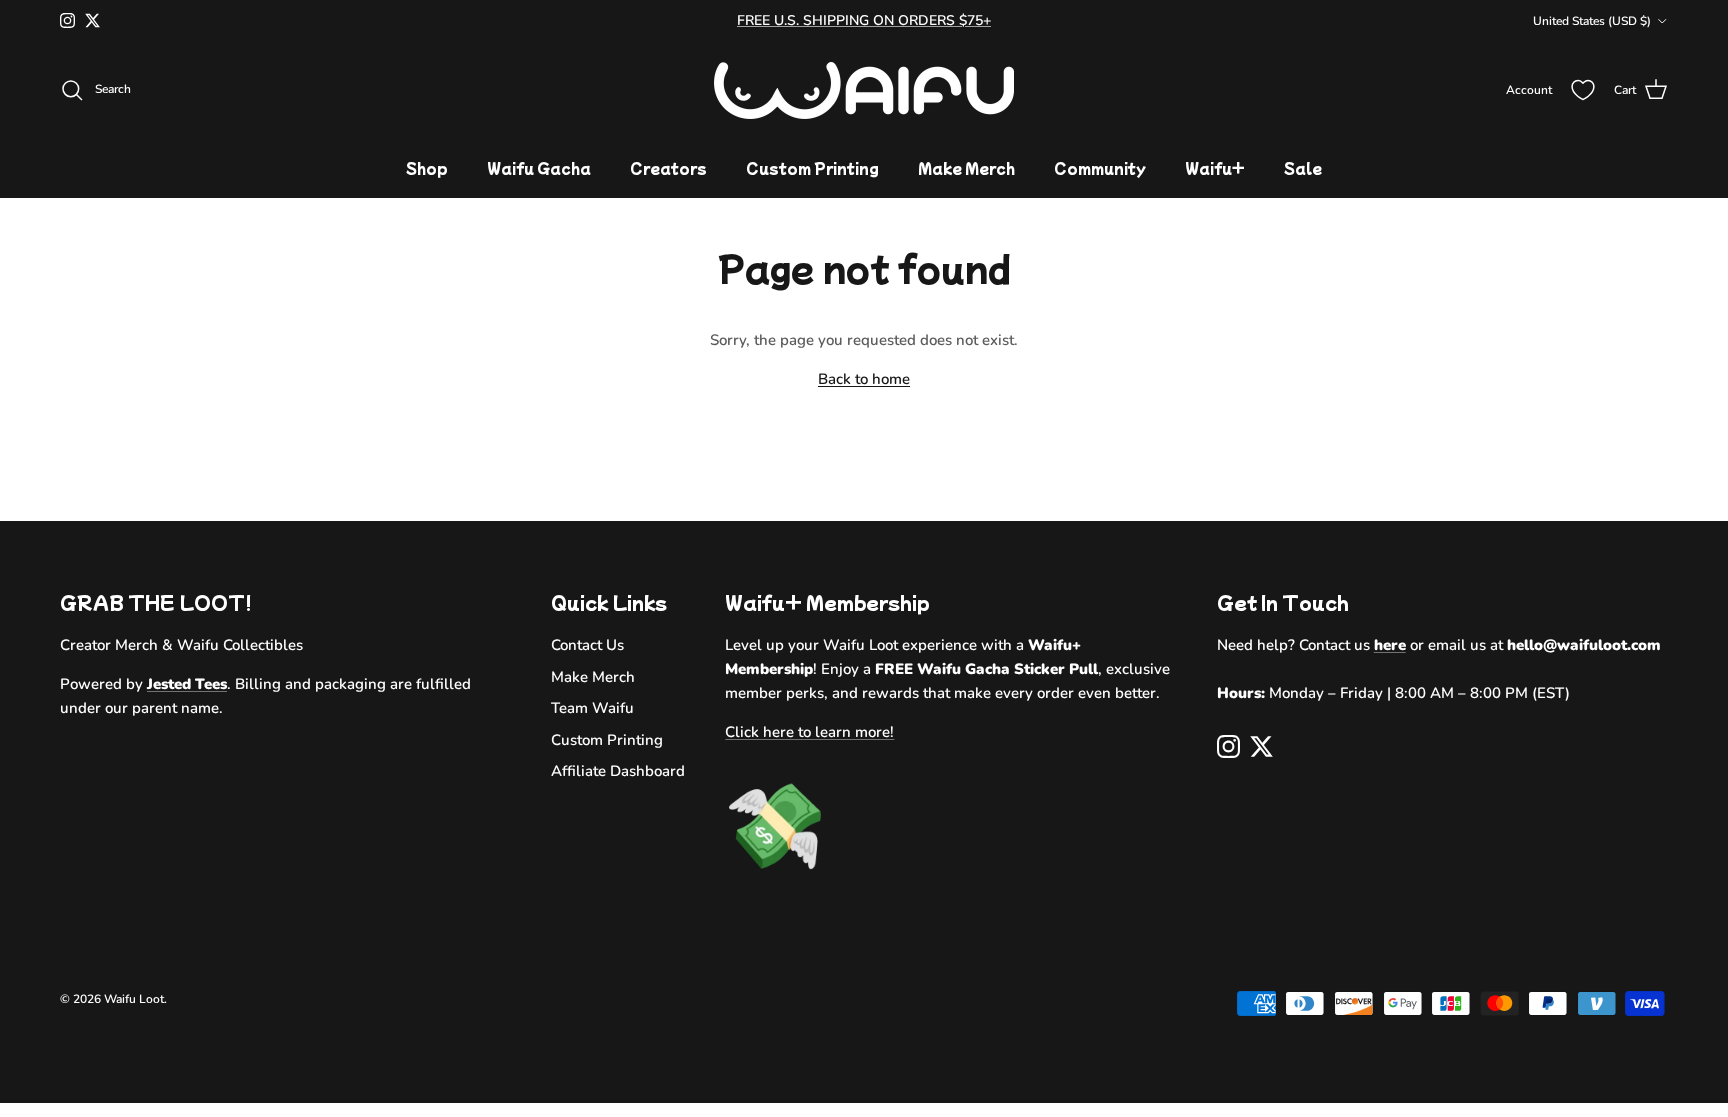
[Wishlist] (1583, 90)
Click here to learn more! (809, 732)
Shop (427, 168)
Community (1100, 168)
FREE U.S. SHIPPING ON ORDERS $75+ (864, 20)
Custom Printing (812, 168)
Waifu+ (1215, 168)
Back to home (864, 379)
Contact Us (587, 645)
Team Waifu (592, 708)
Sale (1303, 168)
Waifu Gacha (539, 168)
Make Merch (966, 168)
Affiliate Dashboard (618, 771)
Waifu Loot (134, 999)
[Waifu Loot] (864, 90)
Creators (668, 168)
